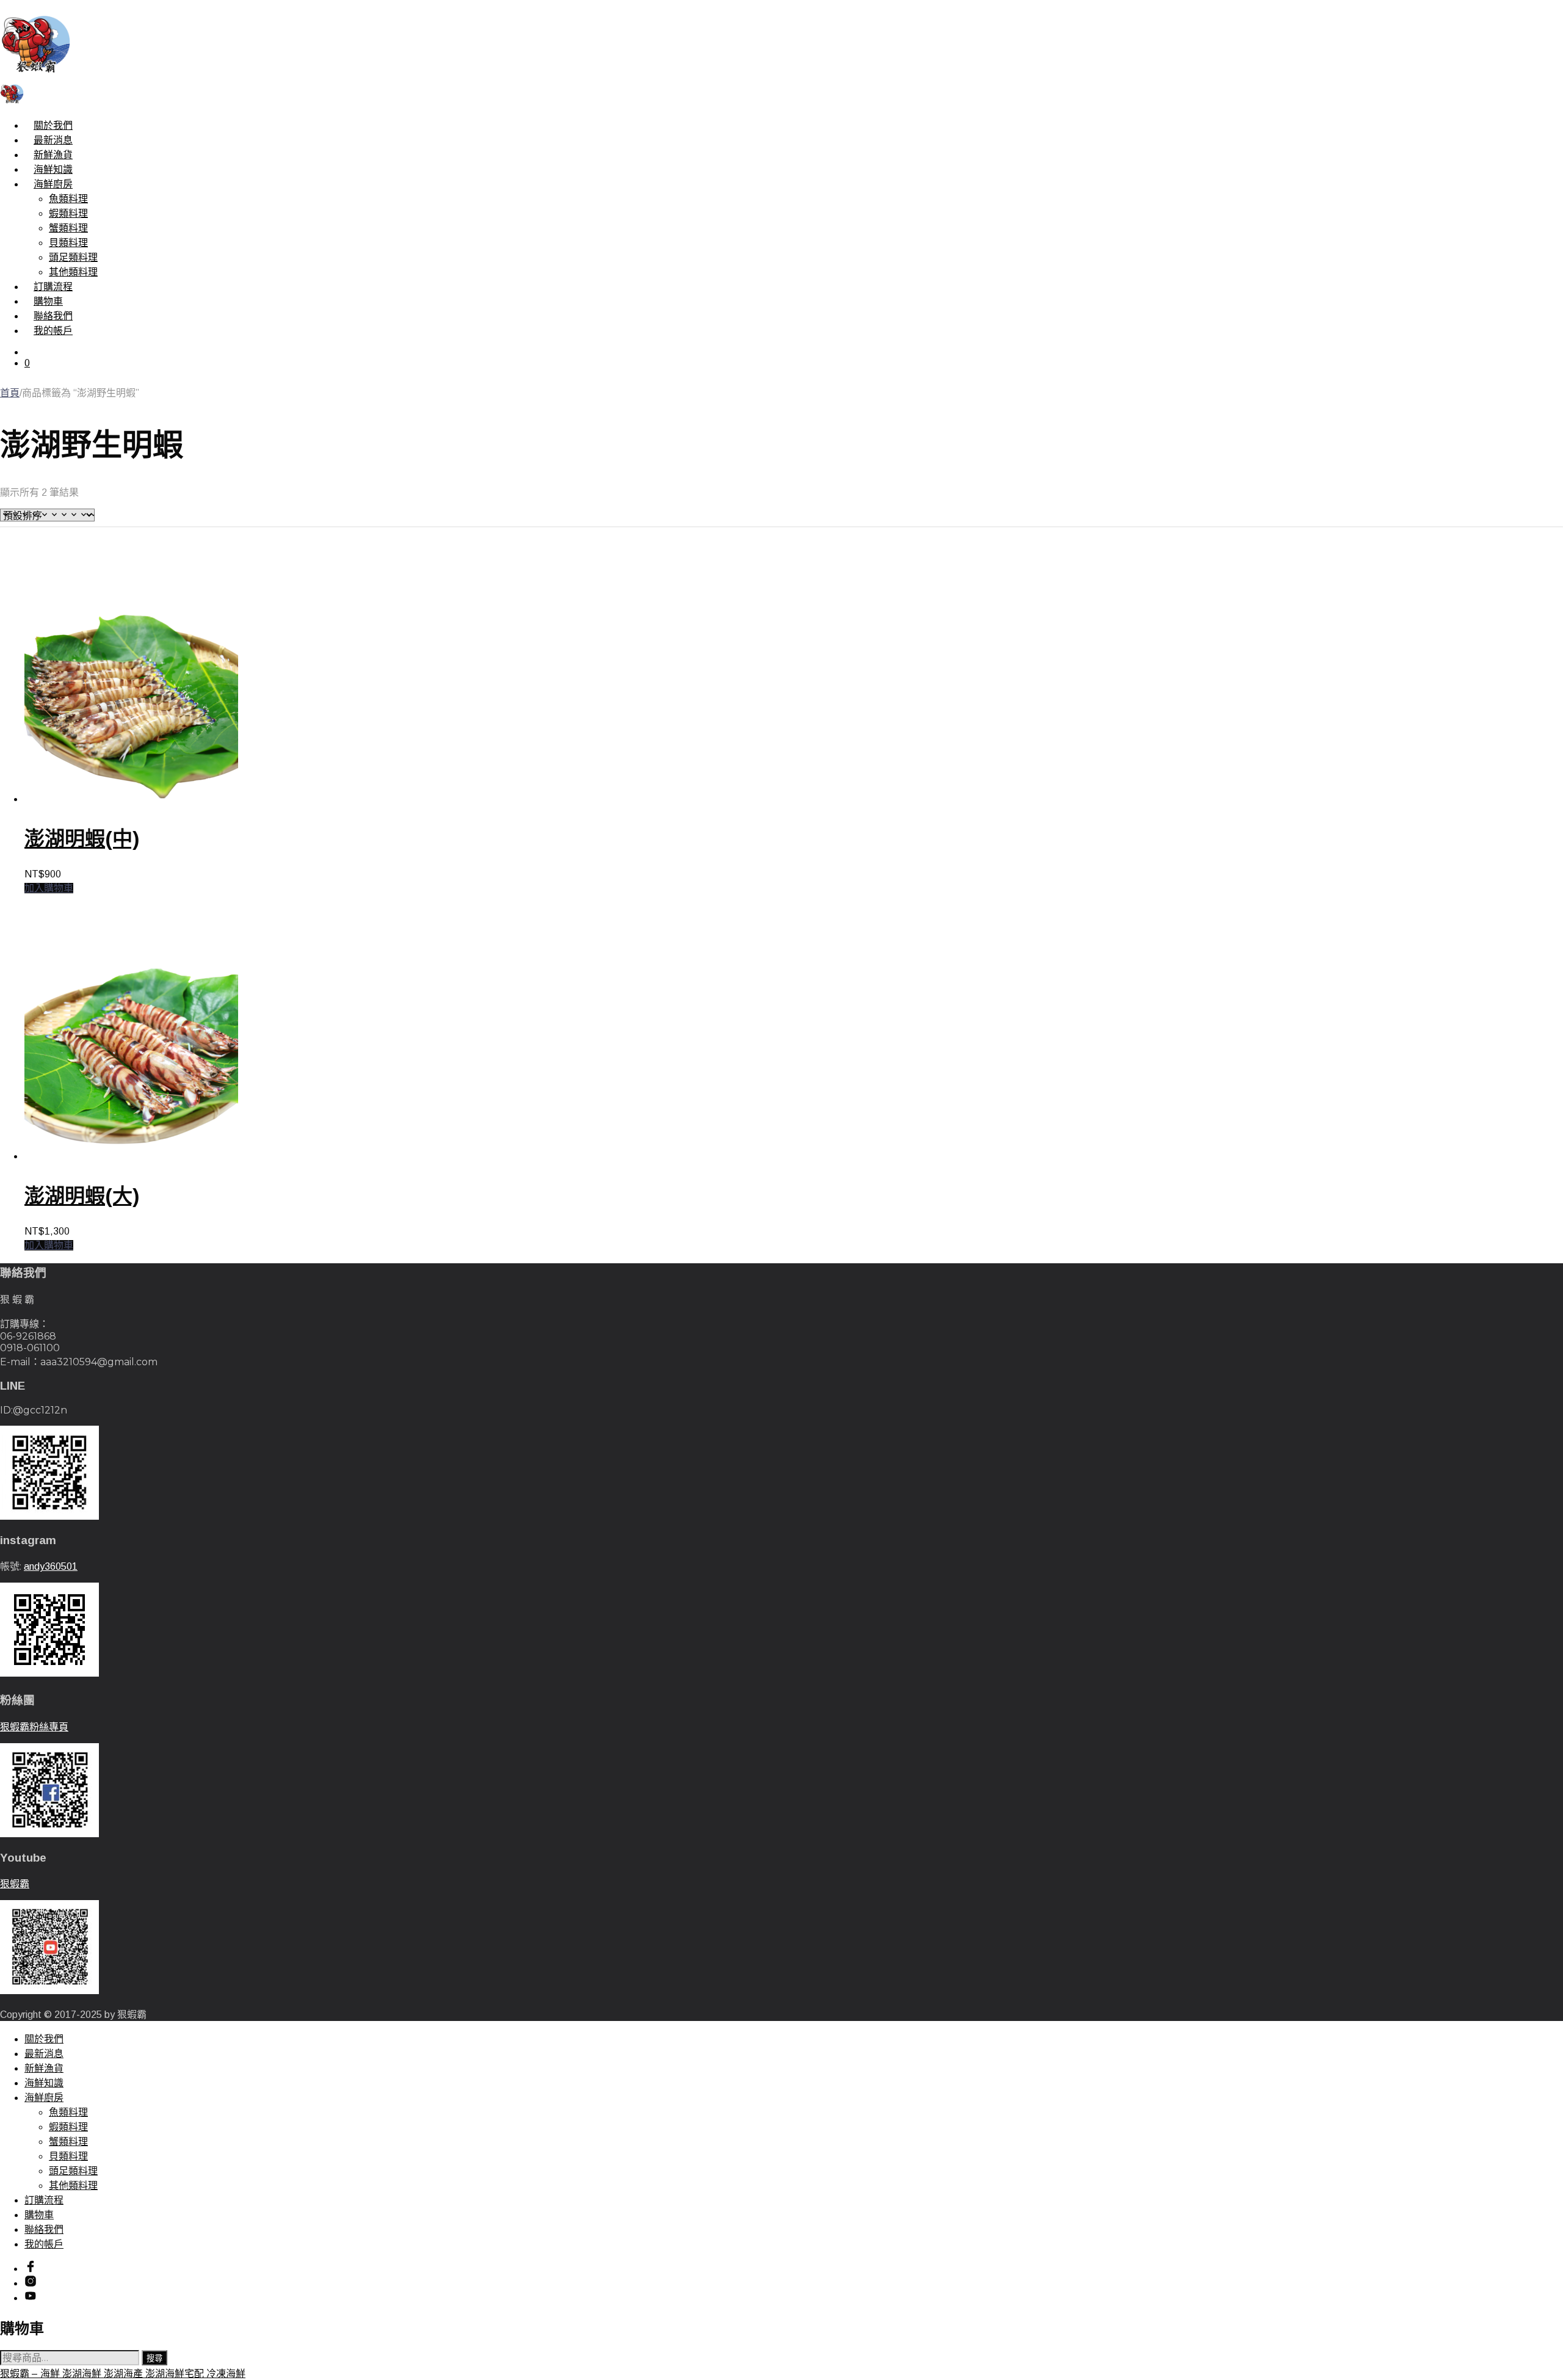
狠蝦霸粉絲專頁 (34, 1727)
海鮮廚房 (53, 184)
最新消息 (53, 140)
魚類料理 (68, 199)
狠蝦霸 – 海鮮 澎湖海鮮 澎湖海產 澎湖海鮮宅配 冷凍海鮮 (123, 2374)
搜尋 (154, 2358)
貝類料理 (68, 243)
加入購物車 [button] (49, 888)
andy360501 (51, 1566)
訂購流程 (53, 287)
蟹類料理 (68, 228)
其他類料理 (73, 272)
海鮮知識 (53, 169)
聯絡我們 (53, 316)
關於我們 (53, 125)
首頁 (10, 393)
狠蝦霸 (15, 1884)
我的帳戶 (53, 331)
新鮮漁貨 (53, 155)
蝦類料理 (68, 213)
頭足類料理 (73, 257)
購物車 (48, 301)
